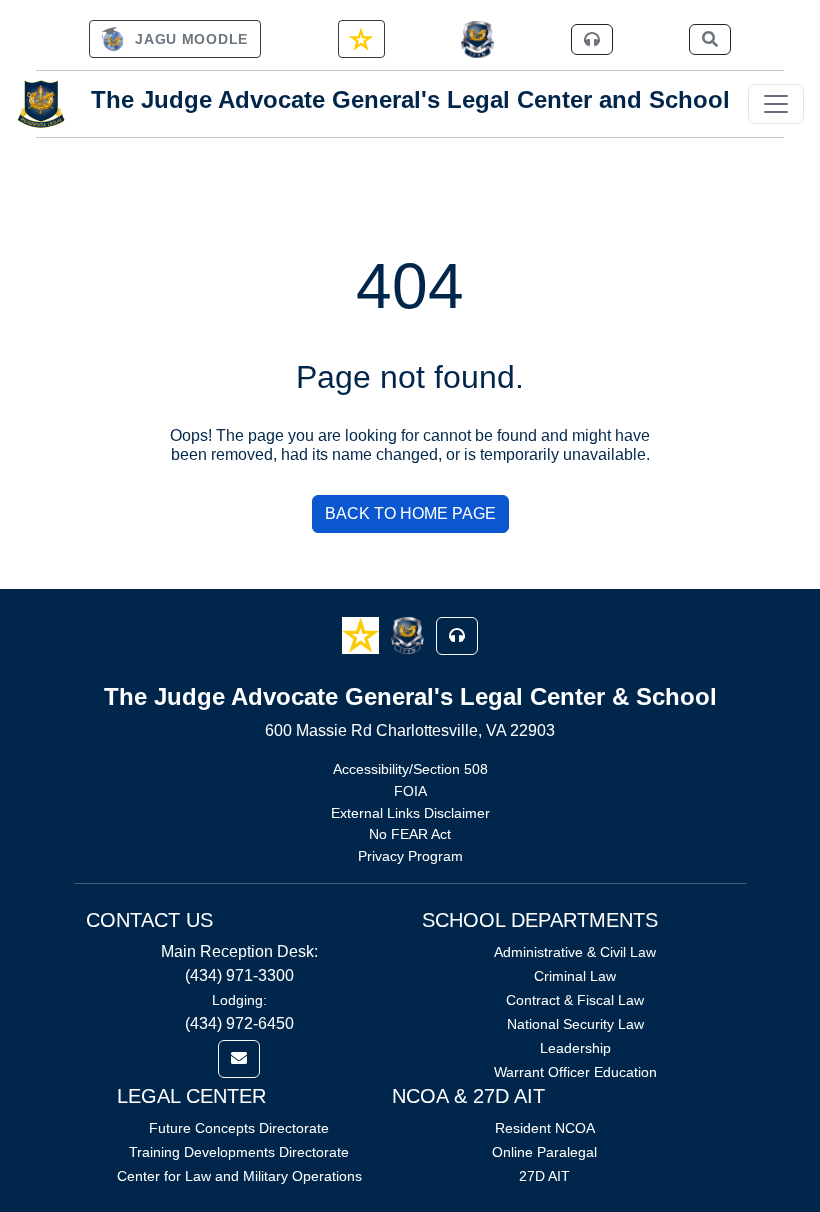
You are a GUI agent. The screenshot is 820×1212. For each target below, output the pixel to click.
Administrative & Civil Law (575, 952)
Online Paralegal (544, 1152)
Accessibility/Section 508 (410, 769)
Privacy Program (410, 856)
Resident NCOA (545, 1128)
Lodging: (239, 1000)
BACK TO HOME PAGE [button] (410, 513)
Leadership (575, 1048)
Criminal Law (575, 976)
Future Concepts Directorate (239, 1128)
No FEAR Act (410, 834)
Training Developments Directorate (239, 1152)
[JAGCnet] (477, 39)
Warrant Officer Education (575, 1072)
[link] (175, 39)
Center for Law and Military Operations (239, 1176)
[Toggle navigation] (776, 104)
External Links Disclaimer (410, 813)
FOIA (410, 791)
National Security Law (575, 1024)
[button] (362, 634)
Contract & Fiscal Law (575, 1000)
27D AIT (544, 1176)
